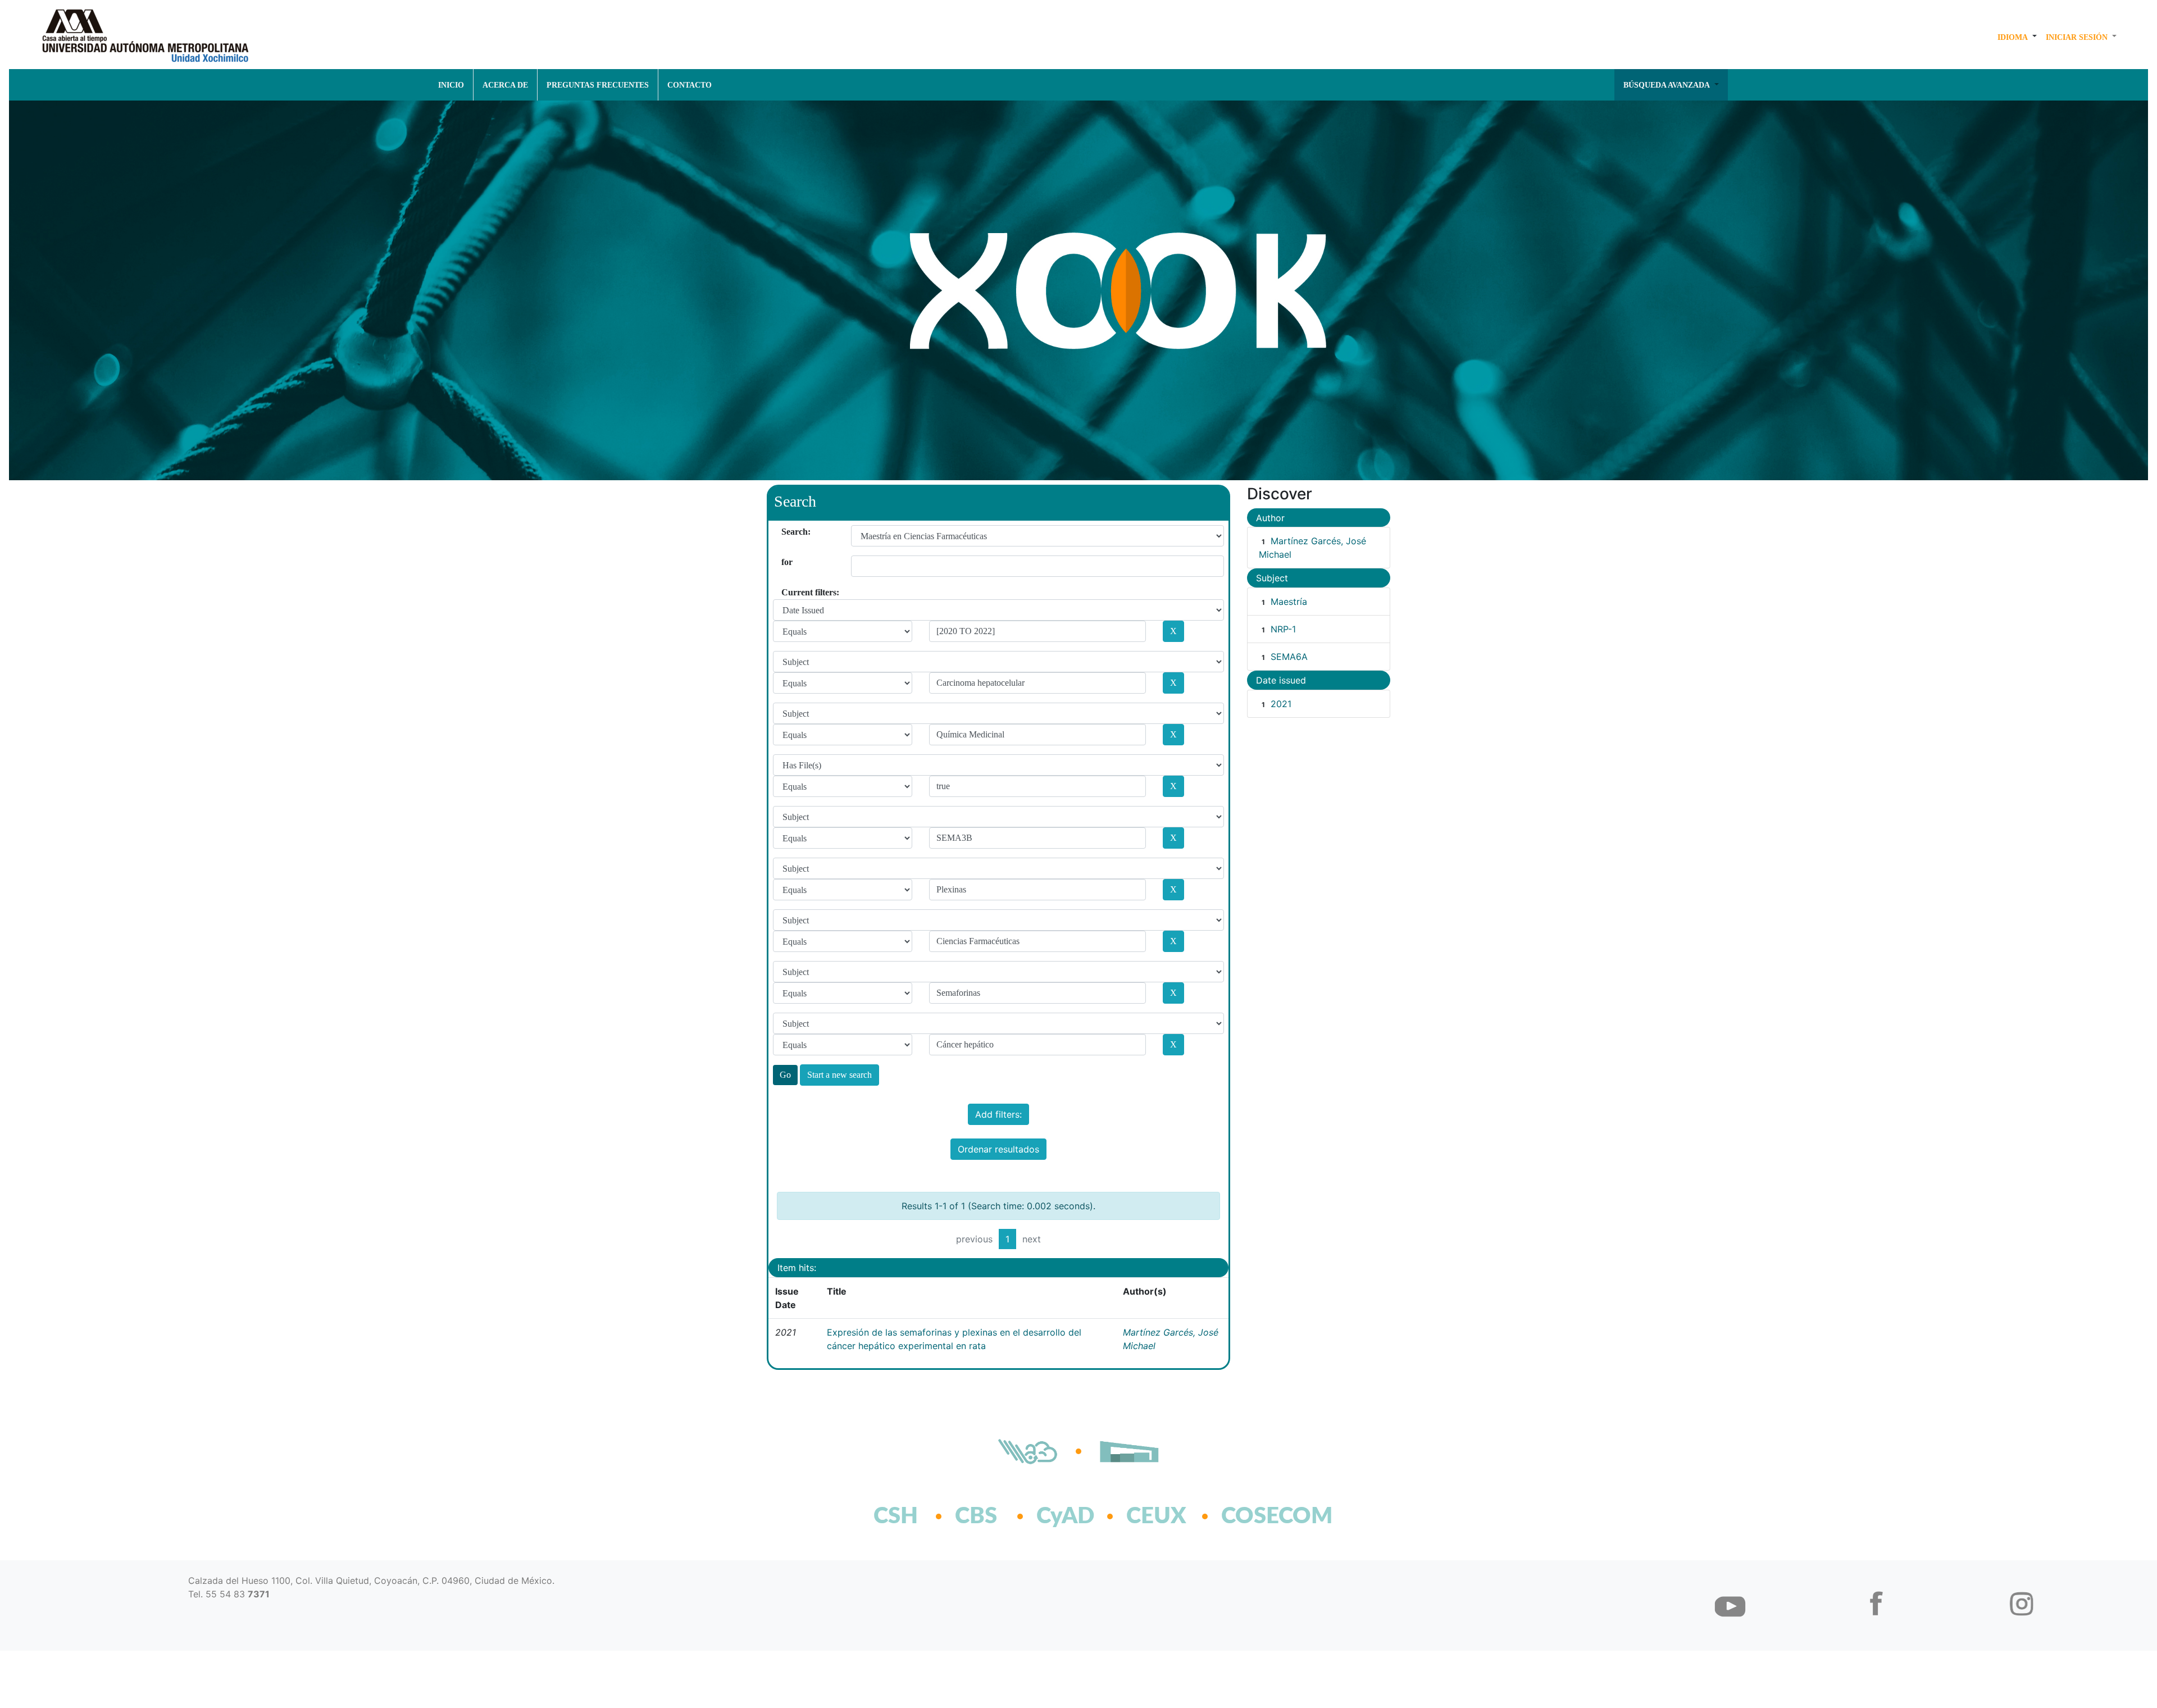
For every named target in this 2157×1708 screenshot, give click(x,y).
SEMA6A (1289, 657)
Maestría (1289, 602)
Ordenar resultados (998, 1149)
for (786, 562)
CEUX (1156, 1516)
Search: (786, 532)
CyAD (1065, 1516)
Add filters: (998, 1114)
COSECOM (1252, 1516)
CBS (976, 1516)
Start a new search (839, 1075)
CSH (896, 1516)
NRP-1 (1283, 629)
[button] (2017, 37)
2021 (1281, 704)
